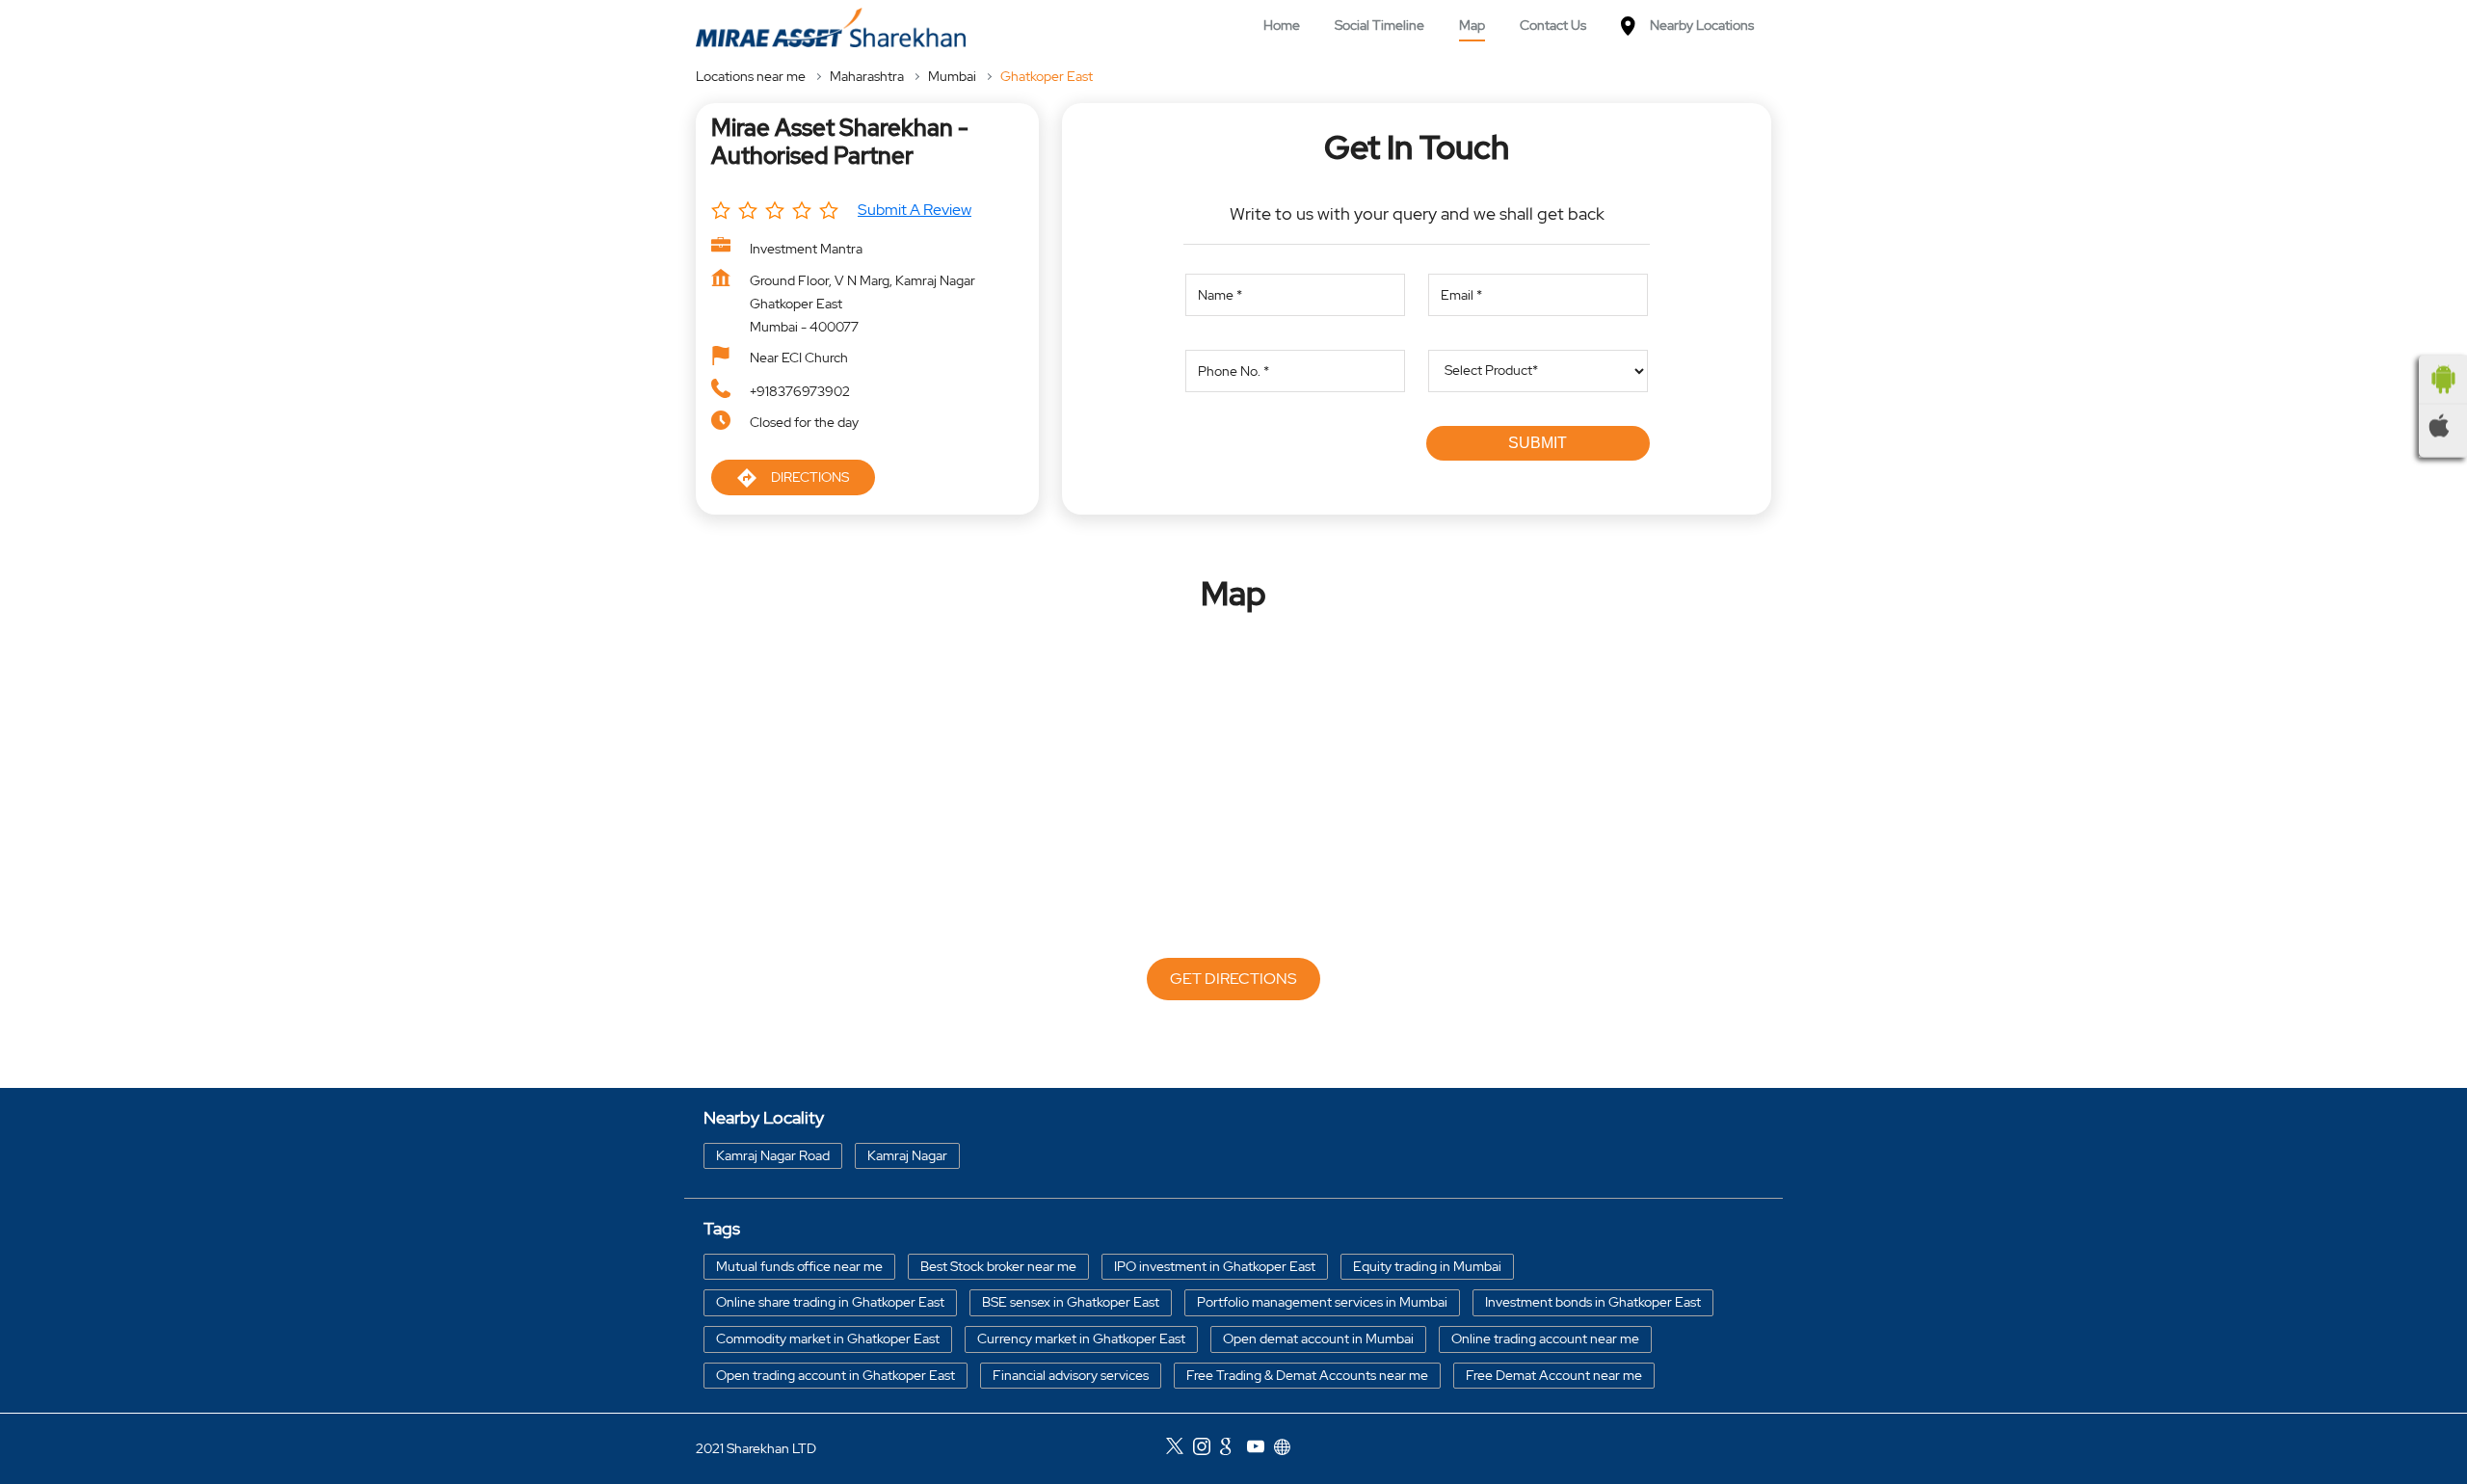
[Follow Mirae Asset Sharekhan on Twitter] (1180, 1449)
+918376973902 (800, 391)
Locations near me (751, 76)
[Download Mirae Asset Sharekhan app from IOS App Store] (2443, 426)
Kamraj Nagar (907, 1154)
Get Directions (1233, 979)
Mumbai (952, 76)
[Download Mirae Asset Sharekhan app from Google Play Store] (2443, 380)
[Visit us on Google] (1233, 1449)
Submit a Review (915, 210)
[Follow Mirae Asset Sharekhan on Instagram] (1207, 1449)
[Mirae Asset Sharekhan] (831, 27)
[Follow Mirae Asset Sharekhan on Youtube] (1260, 1449)
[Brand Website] (1287, 1449)
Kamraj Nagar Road (773, 1154)
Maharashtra (867, 76)
